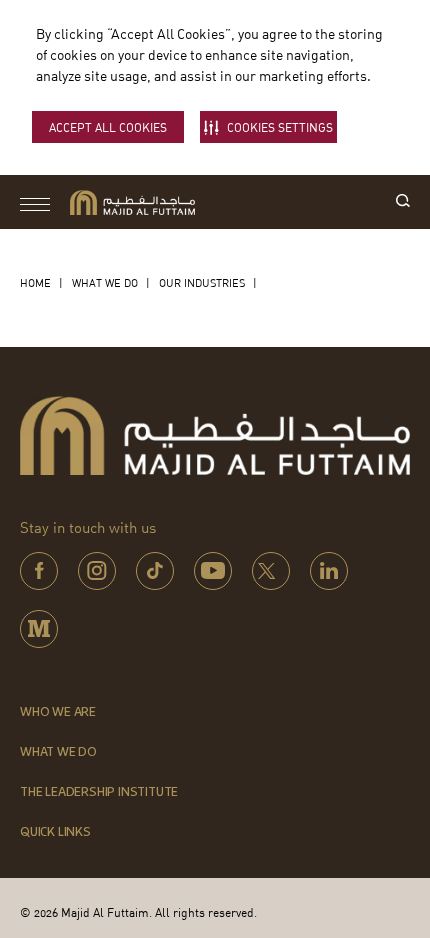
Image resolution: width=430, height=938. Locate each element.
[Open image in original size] (132, 202)
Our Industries (202, 282)
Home (35, 282)
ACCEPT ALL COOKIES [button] (108, 127)
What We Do (105, 282)
